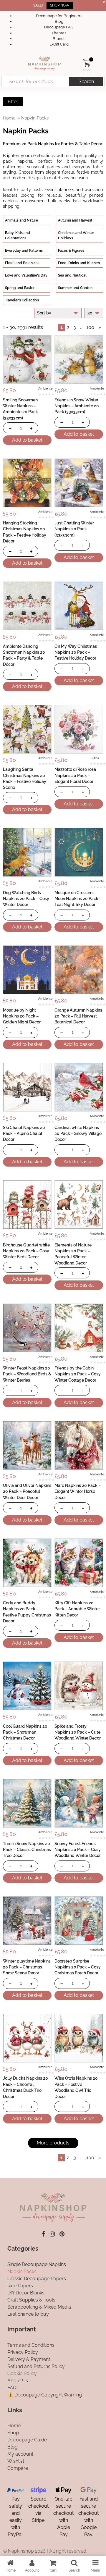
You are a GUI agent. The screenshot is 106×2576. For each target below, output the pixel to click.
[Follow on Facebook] (43, 2234)
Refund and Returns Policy (36, 2366)
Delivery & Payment (29, 2359)
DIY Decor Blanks (26, 2293)
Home (9, 118)
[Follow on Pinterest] (62, 2234)
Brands (59, 39)
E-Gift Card (59, 44)
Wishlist (16, 2461)
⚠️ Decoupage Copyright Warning (45, 2395)
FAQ (12, 2388)
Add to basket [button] (27, 440)
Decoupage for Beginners (59, 16)
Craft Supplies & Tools (31, 2300)
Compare (18, 2468)
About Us (18, 2381)
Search (86, 81)
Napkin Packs (22, 2271)
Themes (59, 33)
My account (20, 2454)
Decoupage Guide (27, 2440)
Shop (13, 2433)
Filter (13, 102)
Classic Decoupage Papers (37, 2279)
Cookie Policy (22, 2374)
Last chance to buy (28, 2314)
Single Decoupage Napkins (37, 2264)
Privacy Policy (23, 2352)
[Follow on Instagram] (52, 2234)
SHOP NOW (60, 5)
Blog (59, 21)
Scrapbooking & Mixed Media (39, 2307)
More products (53, 2143)
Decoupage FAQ (59, 27)
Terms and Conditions (31, 2345)
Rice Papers (20, 2286)
